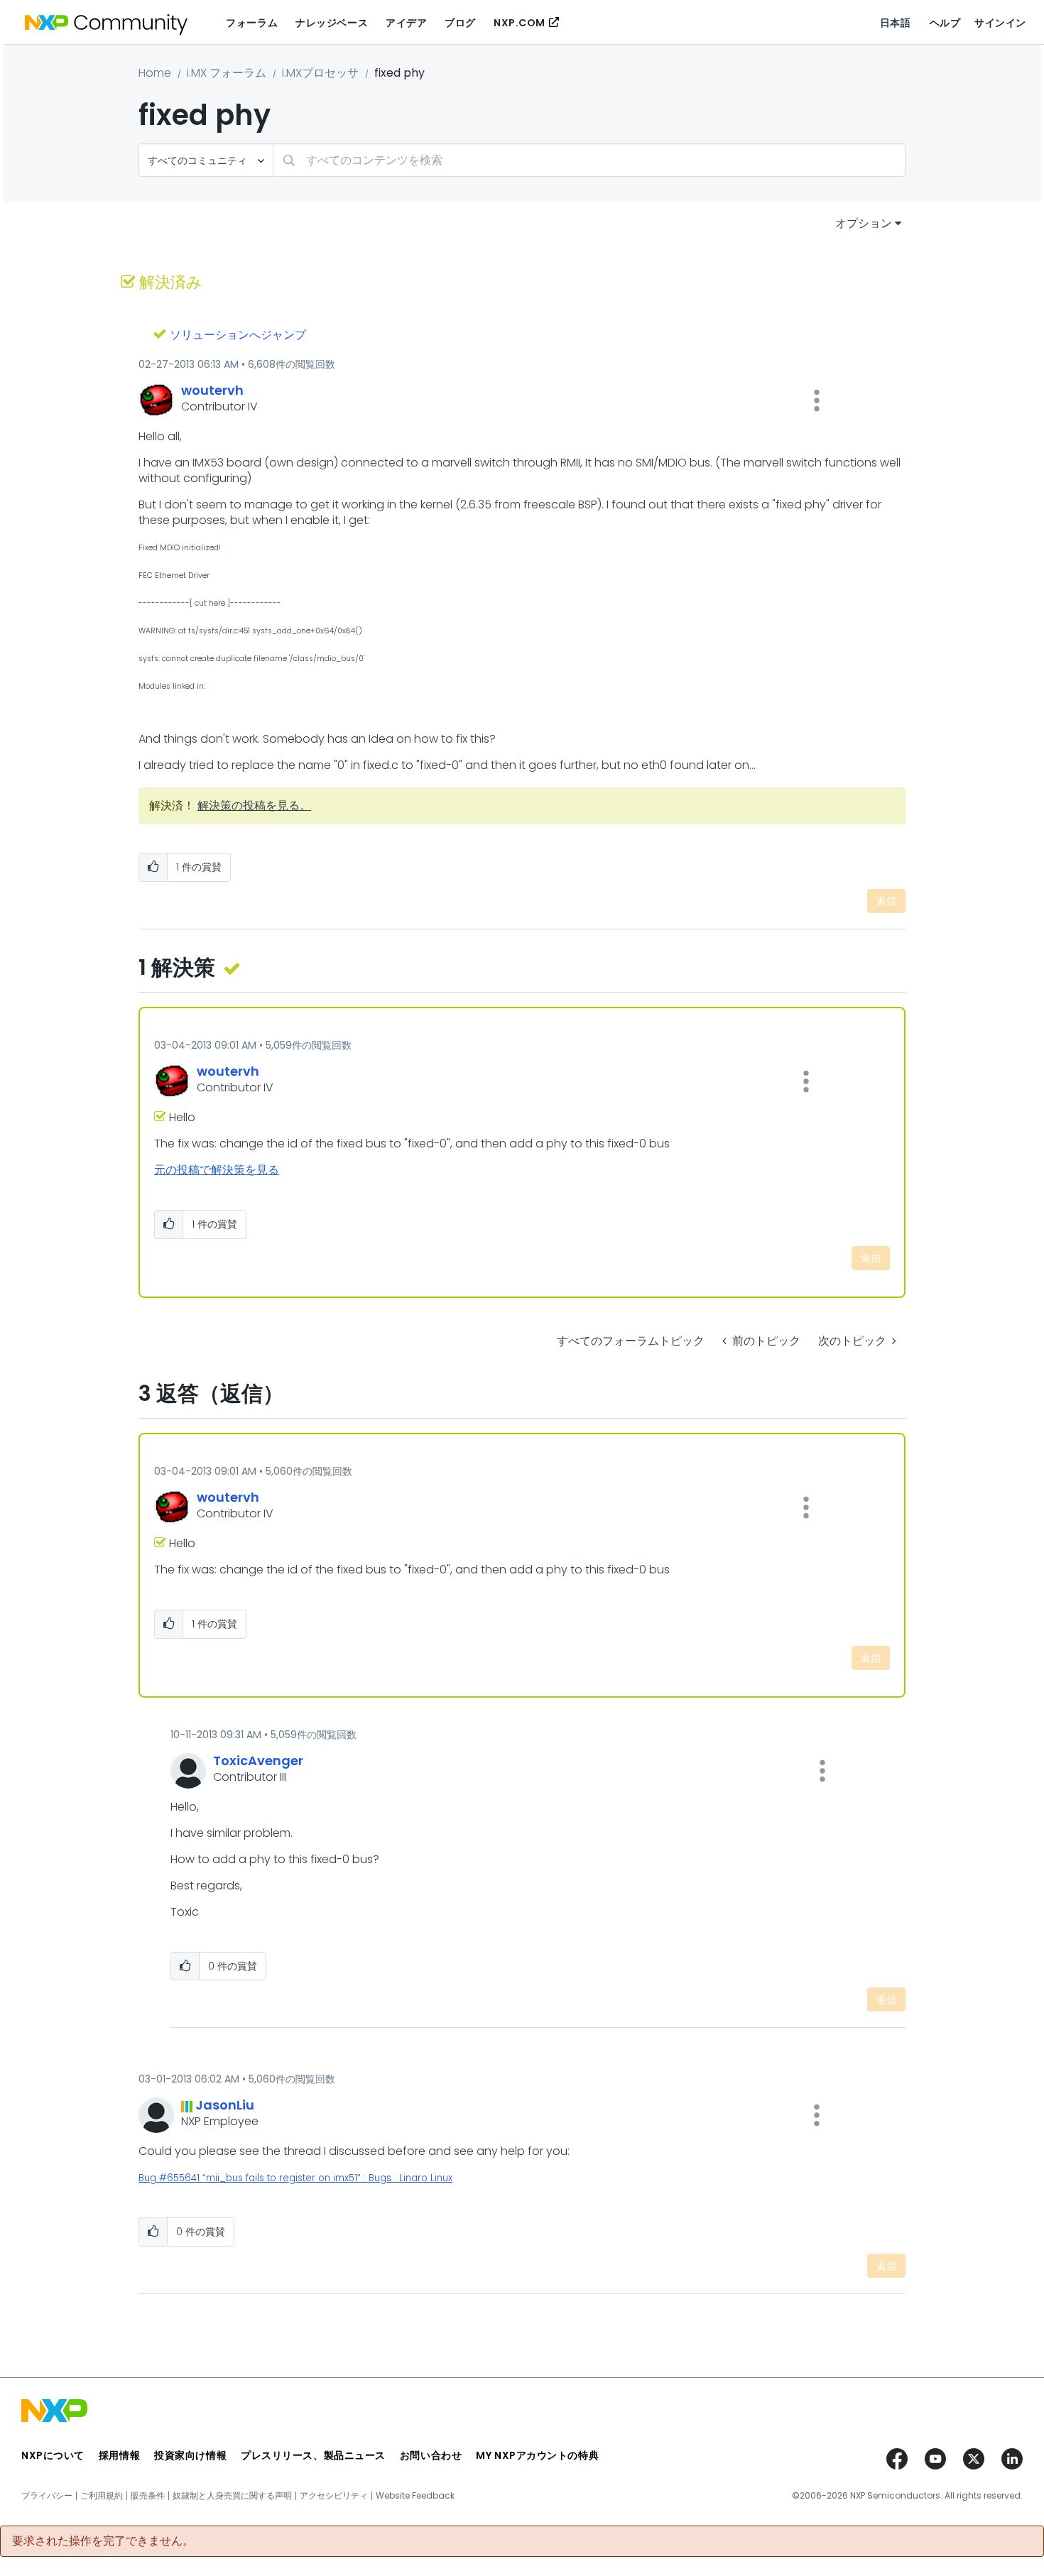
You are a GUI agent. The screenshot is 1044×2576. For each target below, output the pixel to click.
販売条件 (148, 2496)
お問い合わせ (431, 2455)
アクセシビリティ (334, 2496)
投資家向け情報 (190, 2455)
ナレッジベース (332, 23)
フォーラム (252, 23)
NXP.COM (520, 23)
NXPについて (53, 2455)
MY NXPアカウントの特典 (537, 2455)
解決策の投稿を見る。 (254, 806)
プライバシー (47, 2496)
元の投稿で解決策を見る (217, 1170)
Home (155, 73)
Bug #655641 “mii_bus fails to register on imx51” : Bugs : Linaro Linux (295, 2178)
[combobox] (589, 160)
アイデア (406, 23)
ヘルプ (945, 23)
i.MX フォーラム (227, 73)
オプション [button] (864, 223)
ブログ (460, 23)
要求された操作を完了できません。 (103, 2541)
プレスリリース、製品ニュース (313, 2455)
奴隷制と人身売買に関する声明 (232, 2496)
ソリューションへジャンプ (238, 335)
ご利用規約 (102, 2496)
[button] (817, 400)
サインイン (1000, 23)
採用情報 (119, 2455)
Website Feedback (415, 2496)
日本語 (896, 23)
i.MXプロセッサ (320, 73)
